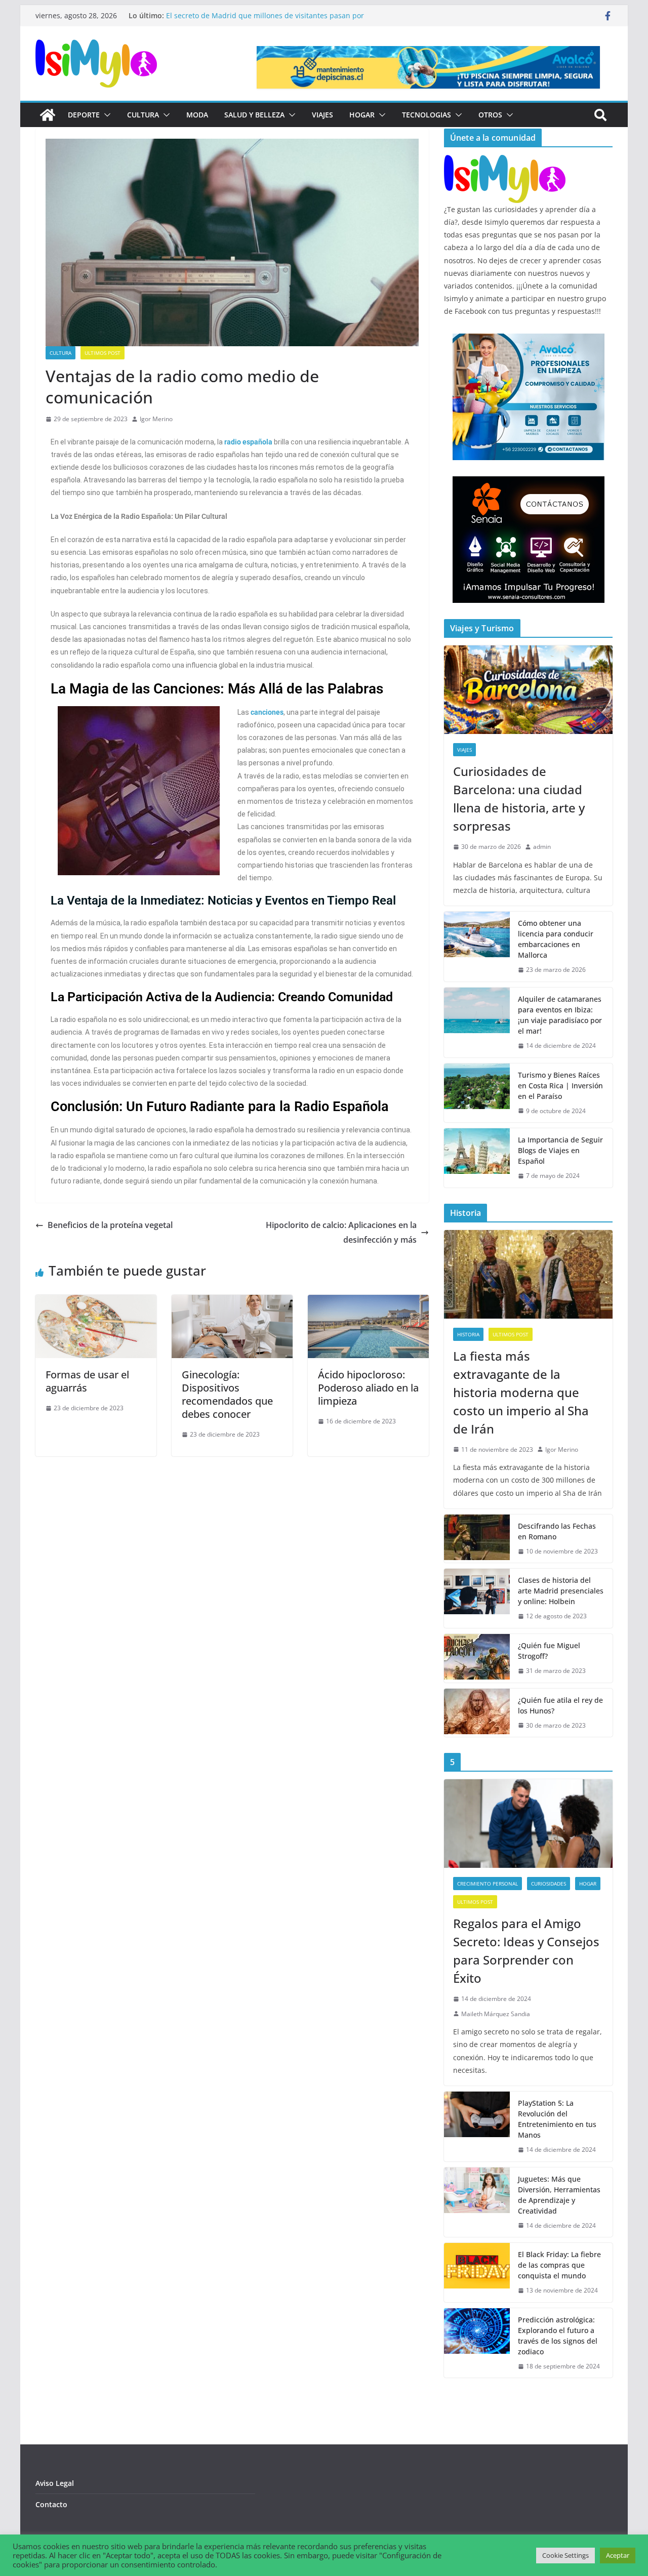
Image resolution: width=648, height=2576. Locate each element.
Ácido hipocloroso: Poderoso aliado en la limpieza (368, 1388)
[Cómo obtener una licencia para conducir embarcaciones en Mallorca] (477, 947)
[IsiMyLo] (48, 115)
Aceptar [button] (618, 2555)
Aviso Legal (55, 2483)
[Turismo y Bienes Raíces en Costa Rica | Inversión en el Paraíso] (477, 1093)
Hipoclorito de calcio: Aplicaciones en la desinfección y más (341, 1232)
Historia (468, 1334)
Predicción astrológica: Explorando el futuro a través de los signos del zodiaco (558, 2336)
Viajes (322, 115)
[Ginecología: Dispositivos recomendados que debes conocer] (232, 1302)
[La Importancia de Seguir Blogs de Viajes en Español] (477, 1158)
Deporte (84, 115)
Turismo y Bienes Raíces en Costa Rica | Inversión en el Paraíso (560, 1086)
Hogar (362, 115)
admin (542, 847)
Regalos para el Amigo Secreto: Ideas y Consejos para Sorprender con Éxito (526, 1951)
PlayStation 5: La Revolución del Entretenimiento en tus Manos (557, 2119)
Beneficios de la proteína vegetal (111, 1225)
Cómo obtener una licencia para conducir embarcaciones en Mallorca (556, 939)
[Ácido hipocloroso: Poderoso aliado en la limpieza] (368, 1302)
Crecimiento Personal (488, 1884)
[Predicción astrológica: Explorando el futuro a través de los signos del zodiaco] (477, 2343)
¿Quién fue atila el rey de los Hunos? (560, 1705)
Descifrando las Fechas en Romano (557, 1531)
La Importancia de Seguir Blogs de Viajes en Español (560, 1150)
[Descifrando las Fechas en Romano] (477, 1539)
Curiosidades (549, 1884)
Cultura (143, 115)
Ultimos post (103, 353)
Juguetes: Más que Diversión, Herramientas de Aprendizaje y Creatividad (559, 2195)
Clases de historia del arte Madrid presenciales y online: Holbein (561, 1591)
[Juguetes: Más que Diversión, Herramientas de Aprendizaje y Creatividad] (477, 2202)
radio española (248, 442)
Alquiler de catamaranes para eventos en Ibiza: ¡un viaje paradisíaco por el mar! (560, 1015)
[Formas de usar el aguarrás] (96, 1302)
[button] (105, 115)
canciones (267, 712)
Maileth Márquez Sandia (496, 2014)
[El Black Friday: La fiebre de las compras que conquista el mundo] (477, 2273)
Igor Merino (156, 419)
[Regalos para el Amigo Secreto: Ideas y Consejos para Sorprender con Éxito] (528, 1824)
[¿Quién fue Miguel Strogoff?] (477, 1658)
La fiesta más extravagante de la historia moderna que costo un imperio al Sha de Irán (521, 1392)
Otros (490, 115)
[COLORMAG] (505, 161)
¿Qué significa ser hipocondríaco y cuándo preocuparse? (262, 15)
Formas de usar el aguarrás (87, 1381)
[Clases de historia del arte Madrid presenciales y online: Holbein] (477, 1598)
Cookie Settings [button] (565, 2555)
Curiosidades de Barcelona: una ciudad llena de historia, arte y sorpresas (519, 799)
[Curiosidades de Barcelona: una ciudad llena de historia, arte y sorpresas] (528, 690)
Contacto (51, 2504)
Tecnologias (427, 115)
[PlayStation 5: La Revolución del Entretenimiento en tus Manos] (477, 2127)
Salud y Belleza (254, 115)
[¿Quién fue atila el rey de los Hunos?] (477, 1713)
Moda (197, 115)
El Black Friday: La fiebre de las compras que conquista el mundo (559, 2265)
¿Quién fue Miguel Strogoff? (549, 1651)
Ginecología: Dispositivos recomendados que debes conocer (227, 1394)
